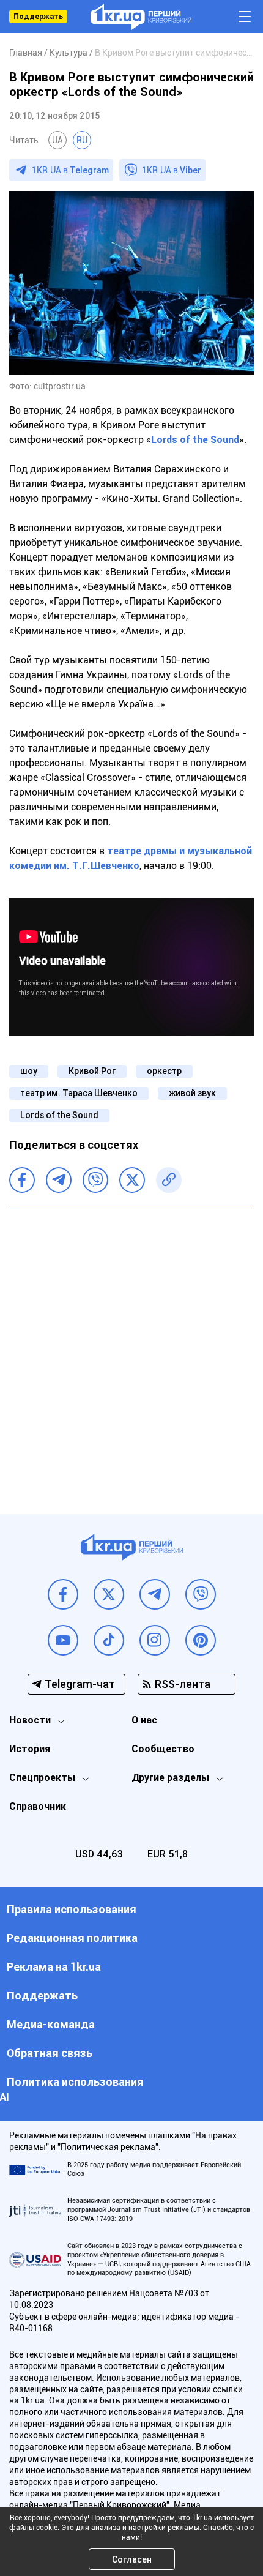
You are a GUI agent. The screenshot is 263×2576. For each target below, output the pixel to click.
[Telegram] (59, 1180)
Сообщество (163, 1749)
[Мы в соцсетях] (63, 1594)
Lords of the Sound (195, 440)
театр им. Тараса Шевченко (79, 1093)
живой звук (192, 1093)
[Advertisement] (131, 1352)
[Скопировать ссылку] (169, 1180)
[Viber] (95, 1180)
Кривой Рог (92, 1071)
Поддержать (38, 17)
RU (82, 140)
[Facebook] (22, 1180)
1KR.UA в (70, 170)
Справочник (38, 1806)
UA (57, 140)
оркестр (164, 1071)
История (30, 1749)
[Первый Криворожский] (141, 17)
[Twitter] (132, 1180)
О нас (144, 1720)
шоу (29, 1071)
